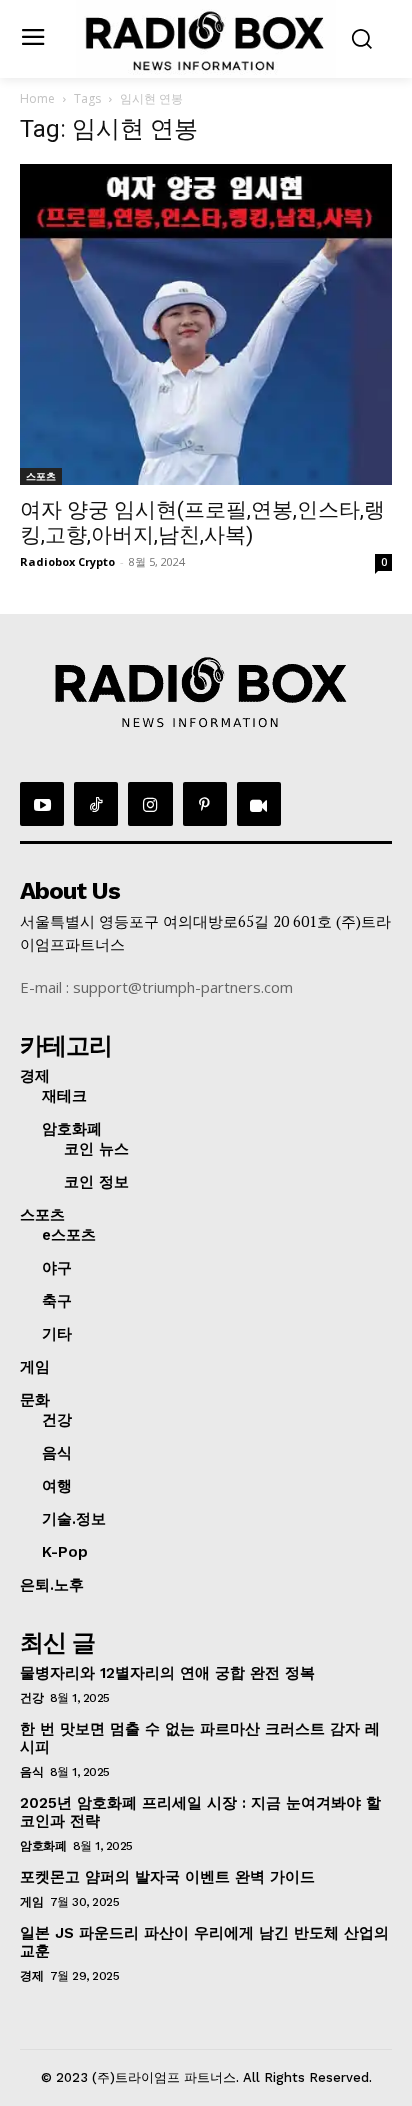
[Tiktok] (96, 804)
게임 (31, 1902)
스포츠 (41, 476)
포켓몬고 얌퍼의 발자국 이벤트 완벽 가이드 (167, 1877)
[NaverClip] (259, 804)
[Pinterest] (205, 804)
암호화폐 (43, 1846)
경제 (31, 1976)
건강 (31, 1698)
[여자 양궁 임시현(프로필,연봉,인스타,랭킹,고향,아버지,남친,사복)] (206, 325)
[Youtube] (42, 804)
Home (37, 98)
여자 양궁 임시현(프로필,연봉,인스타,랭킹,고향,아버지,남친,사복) (202, 522)
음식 (31, 1772)
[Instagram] (150, 804)
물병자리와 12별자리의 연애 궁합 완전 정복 (167, 1673)
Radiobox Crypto (67, 561)
